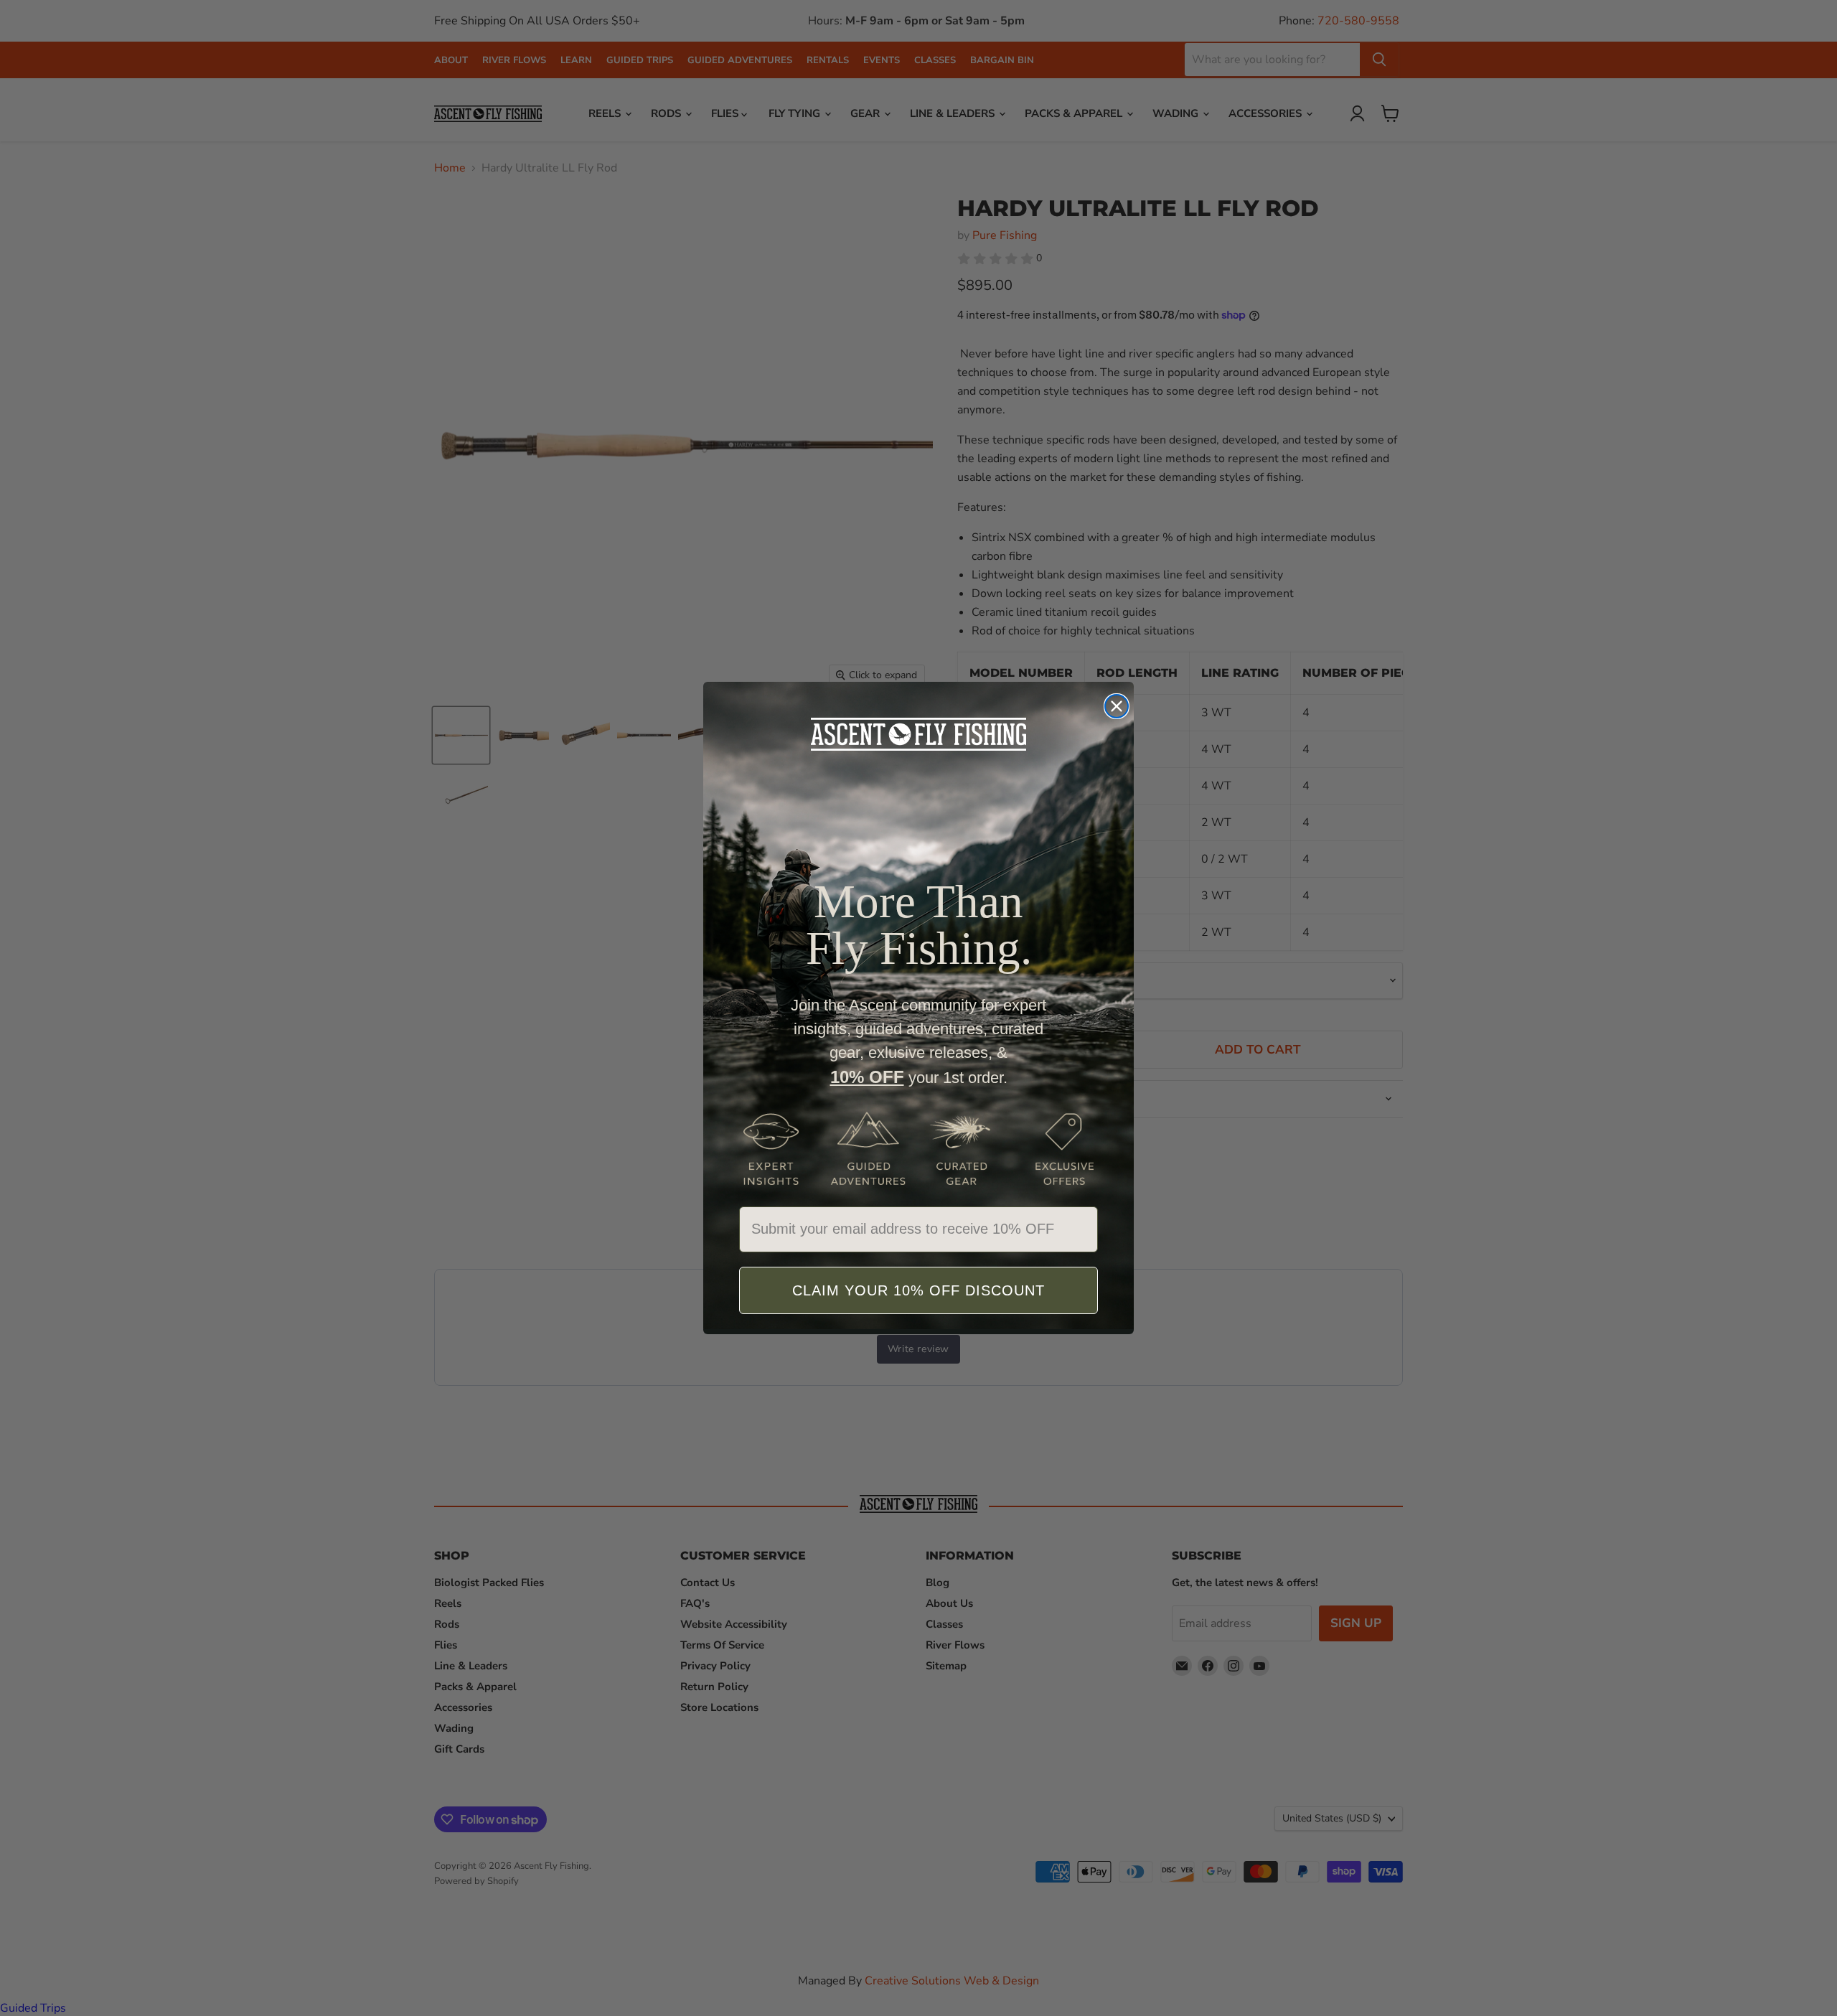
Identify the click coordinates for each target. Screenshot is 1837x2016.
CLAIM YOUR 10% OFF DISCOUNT (918, 1290)
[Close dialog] (1117, 706)
